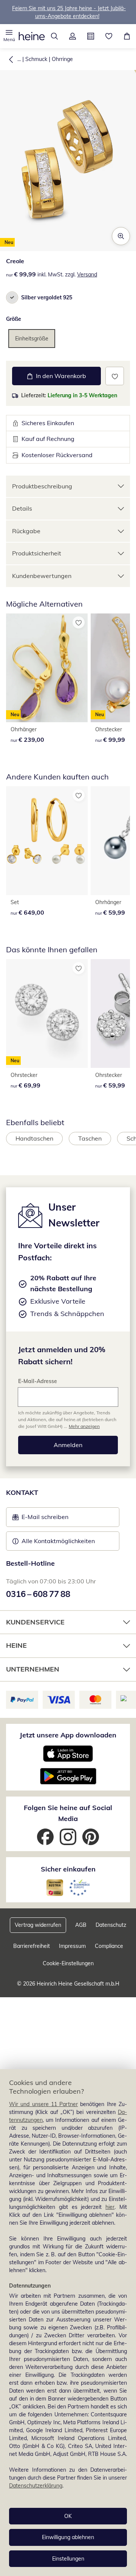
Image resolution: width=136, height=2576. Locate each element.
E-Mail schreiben (40, 1519)
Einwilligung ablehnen (68, 2537)
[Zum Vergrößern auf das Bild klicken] (121, 236)
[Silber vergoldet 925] (12, 297)
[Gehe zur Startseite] (32, 36)
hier (110, 2207)
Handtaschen (34, 1138)
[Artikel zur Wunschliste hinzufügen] (115, 376)
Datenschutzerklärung (36, 2486)
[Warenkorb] (127, 36)
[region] (68, 2323)
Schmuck (36, 59)
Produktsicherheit (37, 553)
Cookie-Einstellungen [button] (68, 1963)
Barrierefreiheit (32, 1946)
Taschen (90, 1138)
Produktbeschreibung (42, 486)
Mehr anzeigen (84, 1426)
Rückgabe (26, 531)
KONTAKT (22, 1492)
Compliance (109, 1946)
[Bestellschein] (91, 36)
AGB (81, 1925)
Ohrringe (62, 59)
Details (22, 508)
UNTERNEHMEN (33, 1669)
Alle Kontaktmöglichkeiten (58, 1541)
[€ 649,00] (47, 841)
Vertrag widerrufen (38, 1925)
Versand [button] (87, 275)
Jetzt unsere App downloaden (68, 1735)
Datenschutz (111, 1925)
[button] (9, 36)
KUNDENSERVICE (35, 1622)
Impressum (72, 1946)
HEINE (16, 1645)
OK (68, 2516)
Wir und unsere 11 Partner (43, 2104)
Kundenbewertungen (42, 576)
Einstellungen (68, 2559)
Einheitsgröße (32, 339)
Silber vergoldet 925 (47, 297)
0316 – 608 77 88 (38, 1594)
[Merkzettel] (109, 36)
